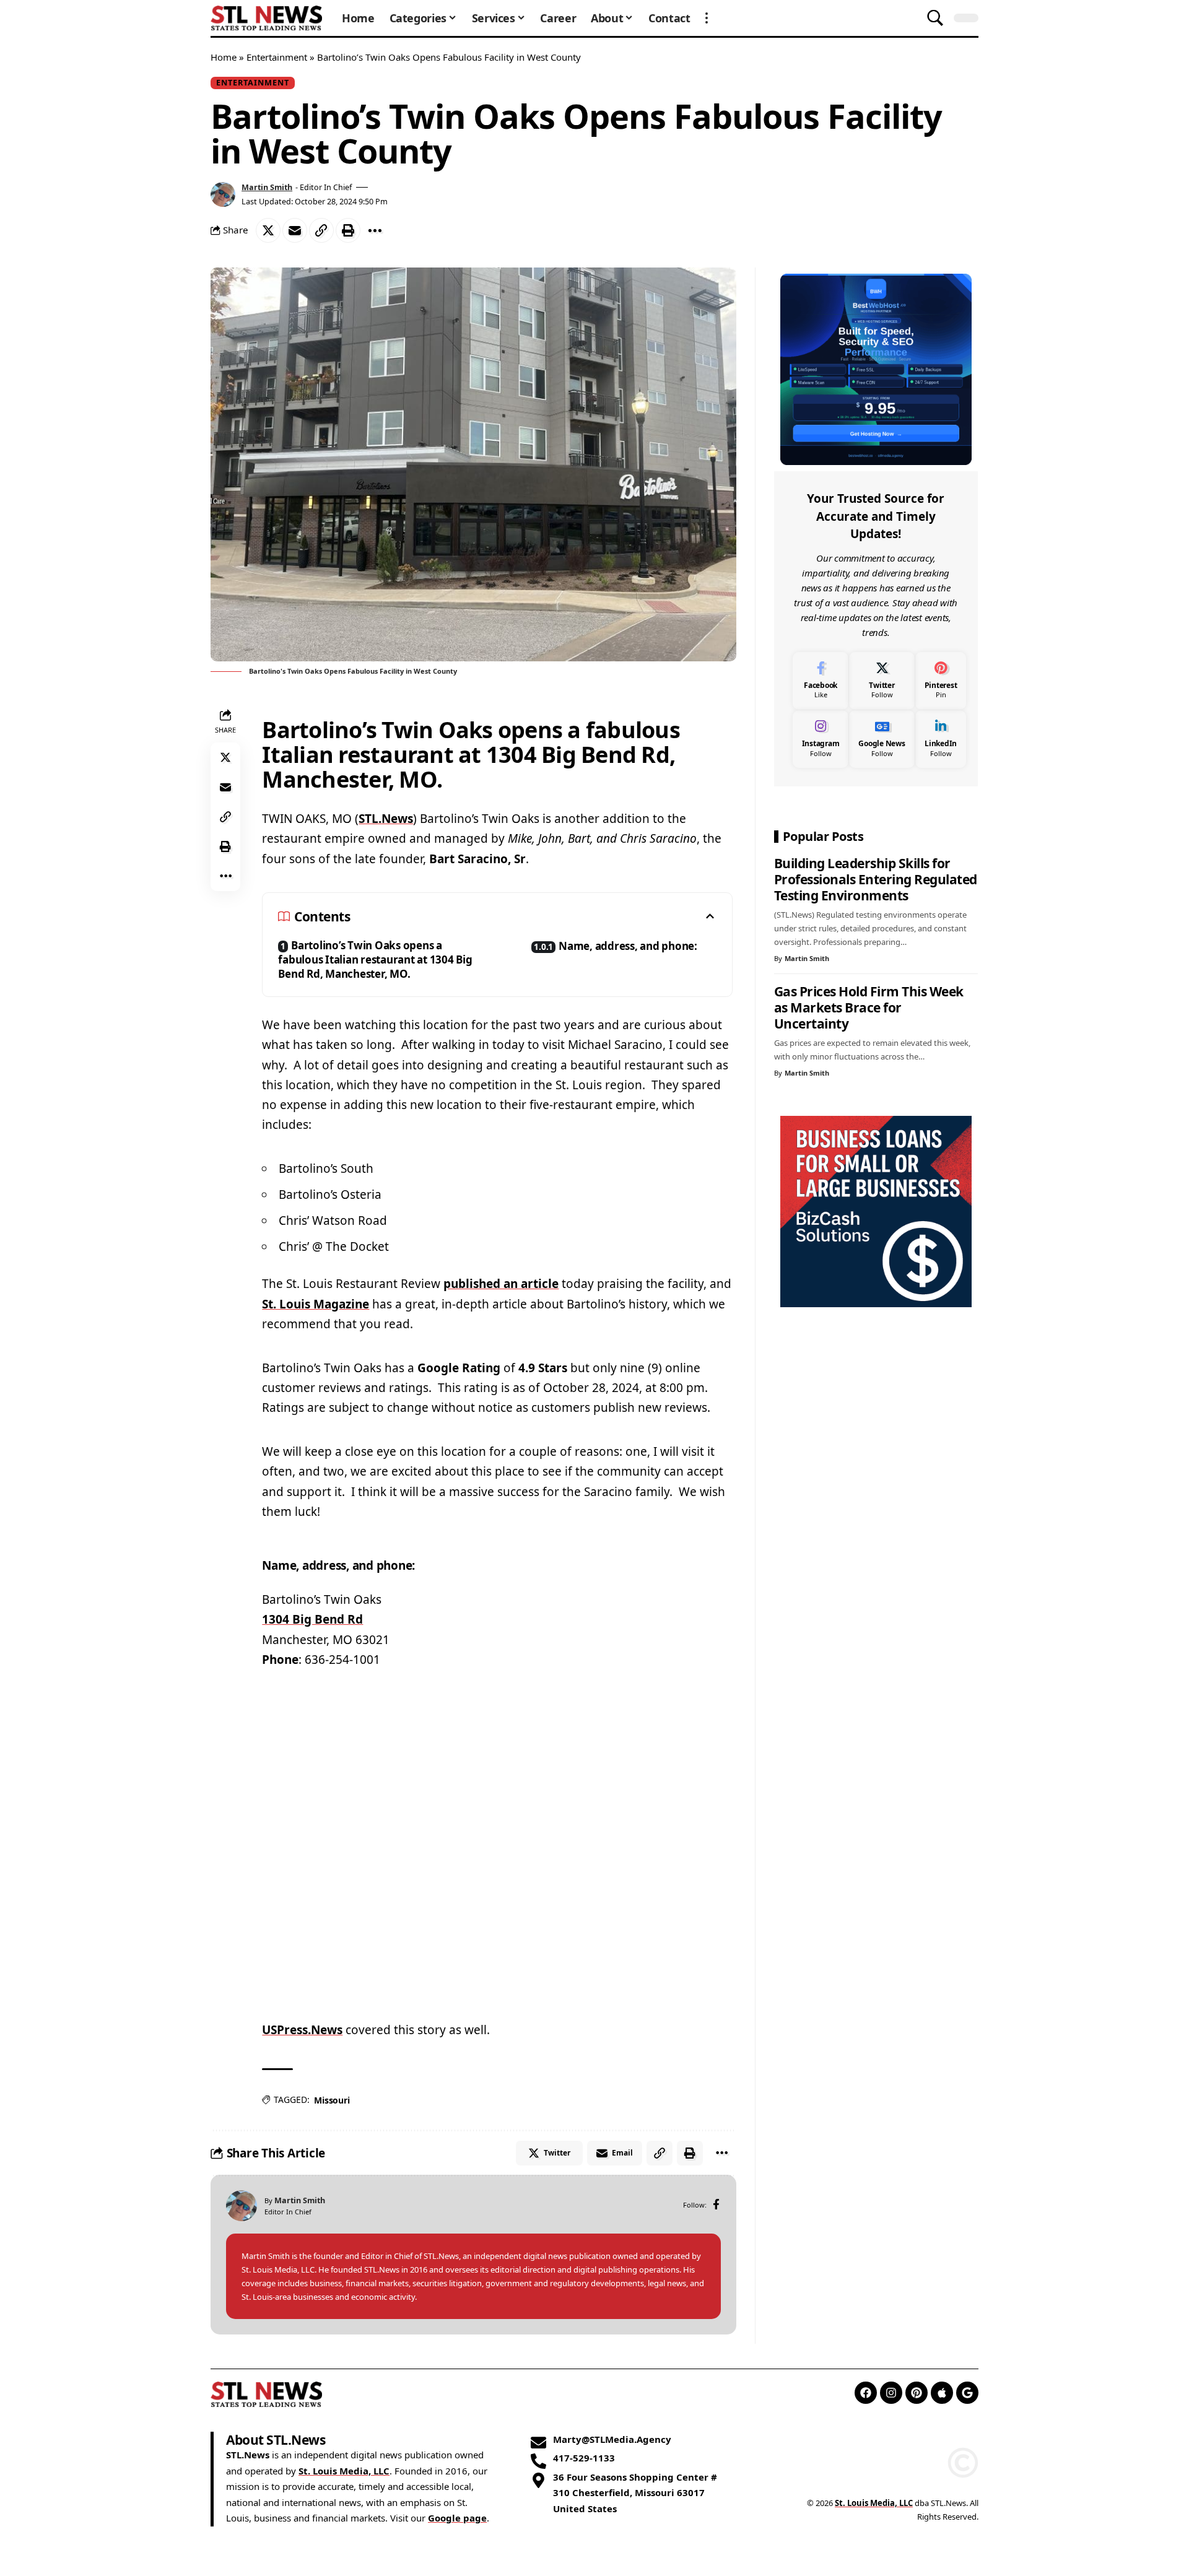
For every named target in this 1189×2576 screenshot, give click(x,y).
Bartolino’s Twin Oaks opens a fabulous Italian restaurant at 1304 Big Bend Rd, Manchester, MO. (375, 959)
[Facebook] (716, 2205)
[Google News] (882, 738)
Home (224, 57)
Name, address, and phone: (628, 946)
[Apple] (942, 2393)
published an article (501, 1284)
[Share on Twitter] (268, 230)
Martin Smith (267, 187)
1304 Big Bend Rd (312, 1619)
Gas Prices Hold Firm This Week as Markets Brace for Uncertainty (869, 1007)
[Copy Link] (321, 230)
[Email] (295, 230)
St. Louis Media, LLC (344, 2471)
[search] (935, 18)
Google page (457, 2518)
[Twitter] (882, 680)
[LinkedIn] (941, 738)
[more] (707, 18)
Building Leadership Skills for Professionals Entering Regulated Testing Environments (876, 879)
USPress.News (302, 2030)
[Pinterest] (941, 680)
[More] (375, 230)
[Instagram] (821, 738)
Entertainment (277, 57)
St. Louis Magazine (316, 1304)
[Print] (348, 230)
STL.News (386, 819)
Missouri (332, 2100)
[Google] (967, 2393)
